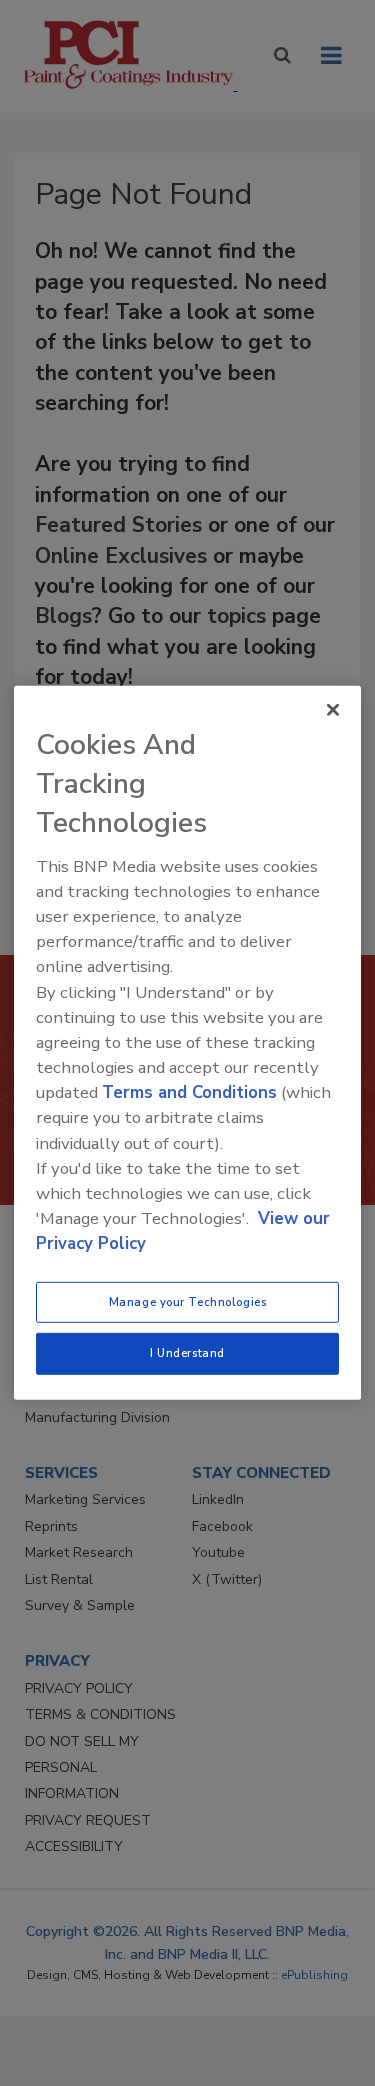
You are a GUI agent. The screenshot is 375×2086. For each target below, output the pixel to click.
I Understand (187, 1353)
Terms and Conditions (189, 1092)
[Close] (333, 710)
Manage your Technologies (188, 1301)
